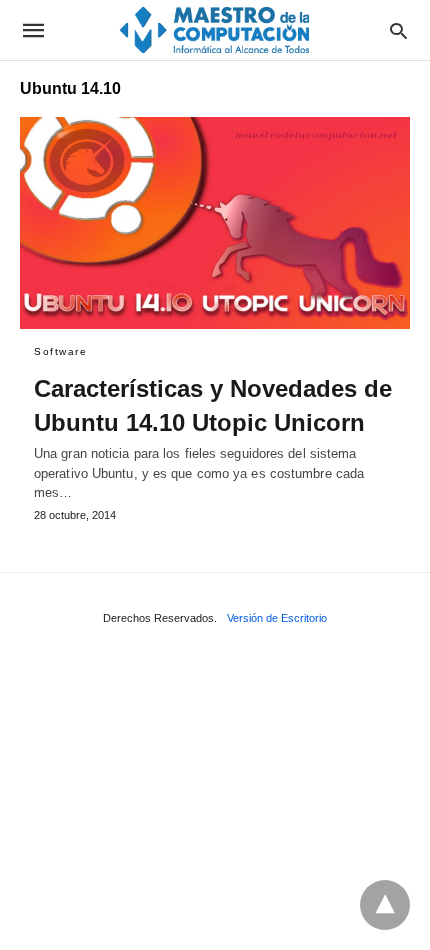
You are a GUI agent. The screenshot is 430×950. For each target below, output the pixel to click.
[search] (398, 30)
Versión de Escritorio (277, 618)
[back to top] (385, 905)
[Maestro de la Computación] (214, 29)
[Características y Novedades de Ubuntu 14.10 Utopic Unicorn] (215, 223)
